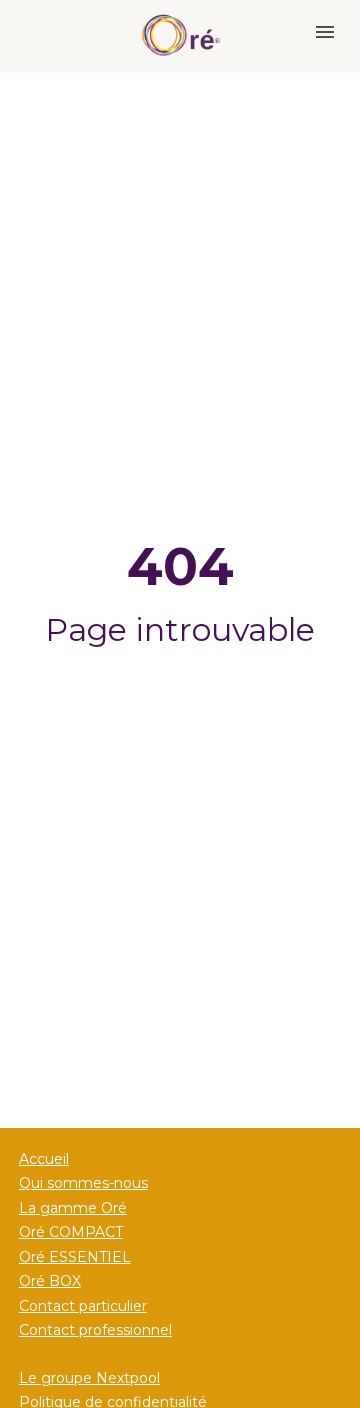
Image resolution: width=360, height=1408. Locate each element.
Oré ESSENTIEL (75, 1257)
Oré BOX (50, 1281)
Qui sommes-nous (83, 1183)
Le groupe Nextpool (89, 1378)
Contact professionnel (95, 1330)
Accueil (44, 1159)
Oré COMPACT (71, 1232)
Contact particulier (83, 1306)
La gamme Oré (73, 1208)
